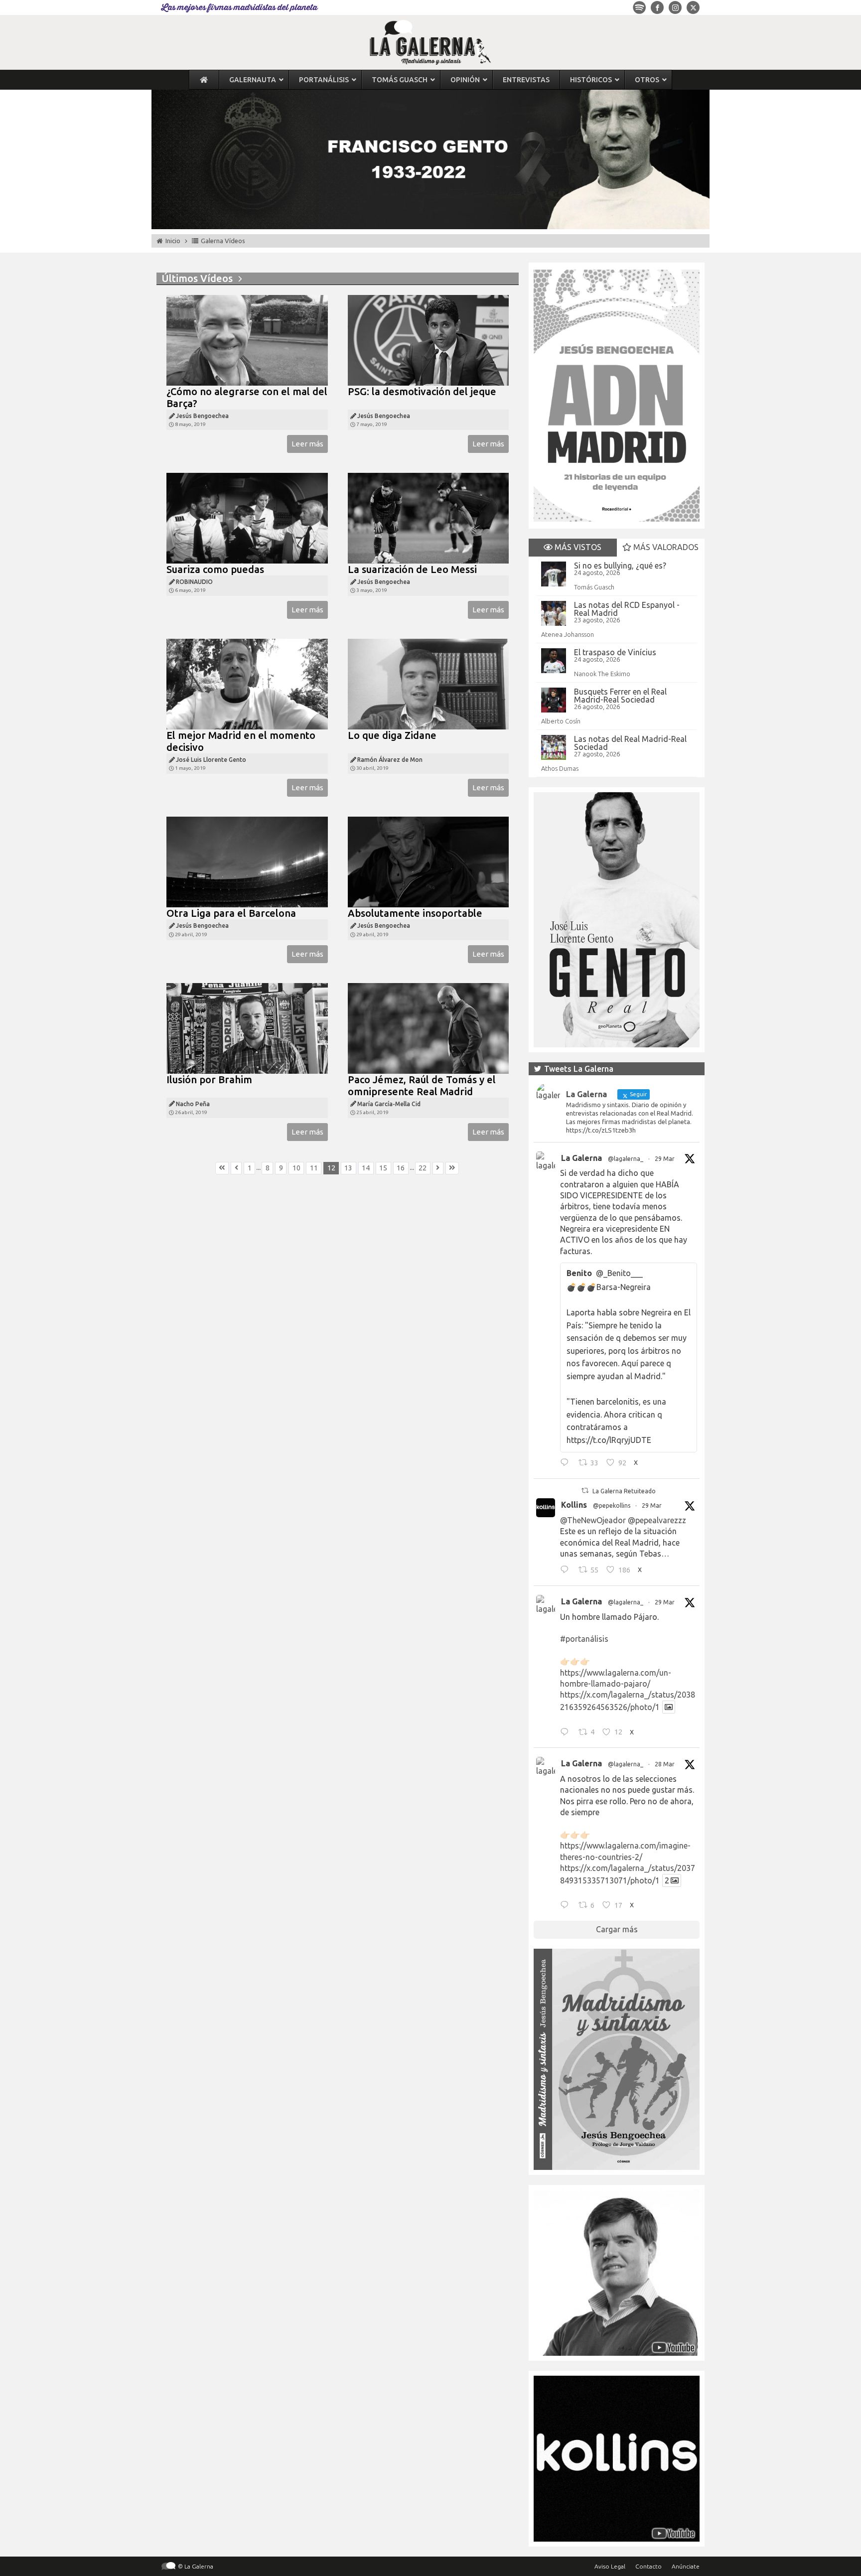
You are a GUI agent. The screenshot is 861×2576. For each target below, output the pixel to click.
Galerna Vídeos (223, 241)
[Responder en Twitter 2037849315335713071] (567, 1906)
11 (314, 1168)
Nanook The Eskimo (602, 674)
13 (348, 1168)
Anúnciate (686, 2566)
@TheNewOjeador (593, 1520)
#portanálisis (584, 1639)
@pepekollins (612, 1505)
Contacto (648, 2566)
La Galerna (581, 1158)
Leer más (307, 444)
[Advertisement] (338, 1294)
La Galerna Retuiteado (624, 1491)
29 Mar (665, 1159)
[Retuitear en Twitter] (585, 1491)
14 (366, 1168)
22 (423, 1168)
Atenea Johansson (568, 634)
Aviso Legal (610, 2566)
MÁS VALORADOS (665, 547)
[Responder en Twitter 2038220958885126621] (567, 1464)
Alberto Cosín (561, 721)
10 (296, 1168)
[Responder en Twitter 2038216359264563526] (567, 1733)
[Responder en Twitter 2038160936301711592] (567, 1571)
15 (383, 1168)
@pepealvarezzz (657, 1520)
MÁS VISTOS (577, 547)
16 (401, 1168)
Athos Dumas (560, 768)
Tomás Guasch (594, 587)
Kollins (574, 1505)
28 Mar (665, 1764)
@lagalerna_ (626, 1159)
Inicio (173, 241)
